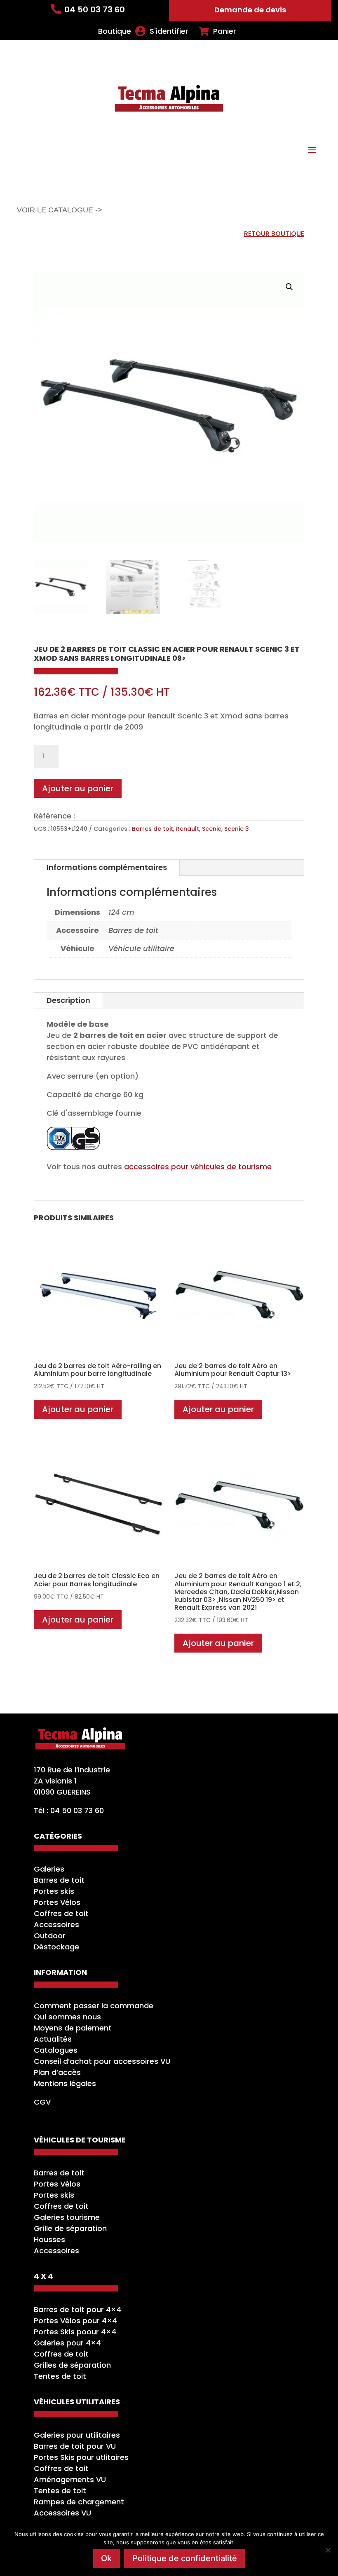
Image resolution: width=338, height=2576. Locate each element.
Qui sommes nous (67, 2017)
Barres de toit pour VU (75, 2446)
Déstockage (56, 1947)
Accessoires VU (62, 2513)
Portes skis (54, 1891)
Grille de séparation (70, 2228)
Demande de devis (250, 10)
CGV (42, 2102)
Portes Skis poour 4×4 (75, 2332)
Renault (188, 829)
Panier (225, 31)
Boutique (115, 31)
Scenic (212, 829)
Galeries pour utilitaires (77, 2435)
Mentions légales (65, 2083)
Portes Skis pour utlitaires (81, 2457)
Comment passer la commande (94, 2006)
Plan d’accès (57, 2072)
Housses (49, 2239)
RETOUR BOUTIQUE (274, 234)
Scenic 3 (237, 829)
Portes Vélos (57, 1902)
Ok (106, 2558)
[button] (289, 287)
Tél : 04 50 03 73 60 (69, 1810)
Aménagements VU (70, 2479)
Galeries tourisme (67, 2217)
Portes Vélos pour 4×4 (75, 2321)
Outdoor (50, 1936)
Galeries (49, 1869)
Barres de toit (153, 829)
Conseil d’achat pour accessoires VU (102, 2061)
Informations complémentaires (107, 867)
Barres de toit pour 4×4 (77, 2309)
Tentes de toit (60, 2376)
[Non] (328, 2550)
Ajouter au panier (78, 788)
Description (68, 1000)
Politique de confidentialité (185, 2558)
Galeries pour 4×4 (67, 2343)
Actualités (53, 2039)
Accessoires (56, 1924)
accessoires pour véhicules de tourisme (198, 1167)
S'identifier (169, 31)
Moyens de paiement (73, 2028)
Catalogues (56, 2050)
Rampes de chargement (79, 2502)
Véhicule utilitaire (141, 948)
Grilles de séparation (72, 2365)
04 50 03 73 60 (95, 9)
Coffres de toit (61, 1913)
